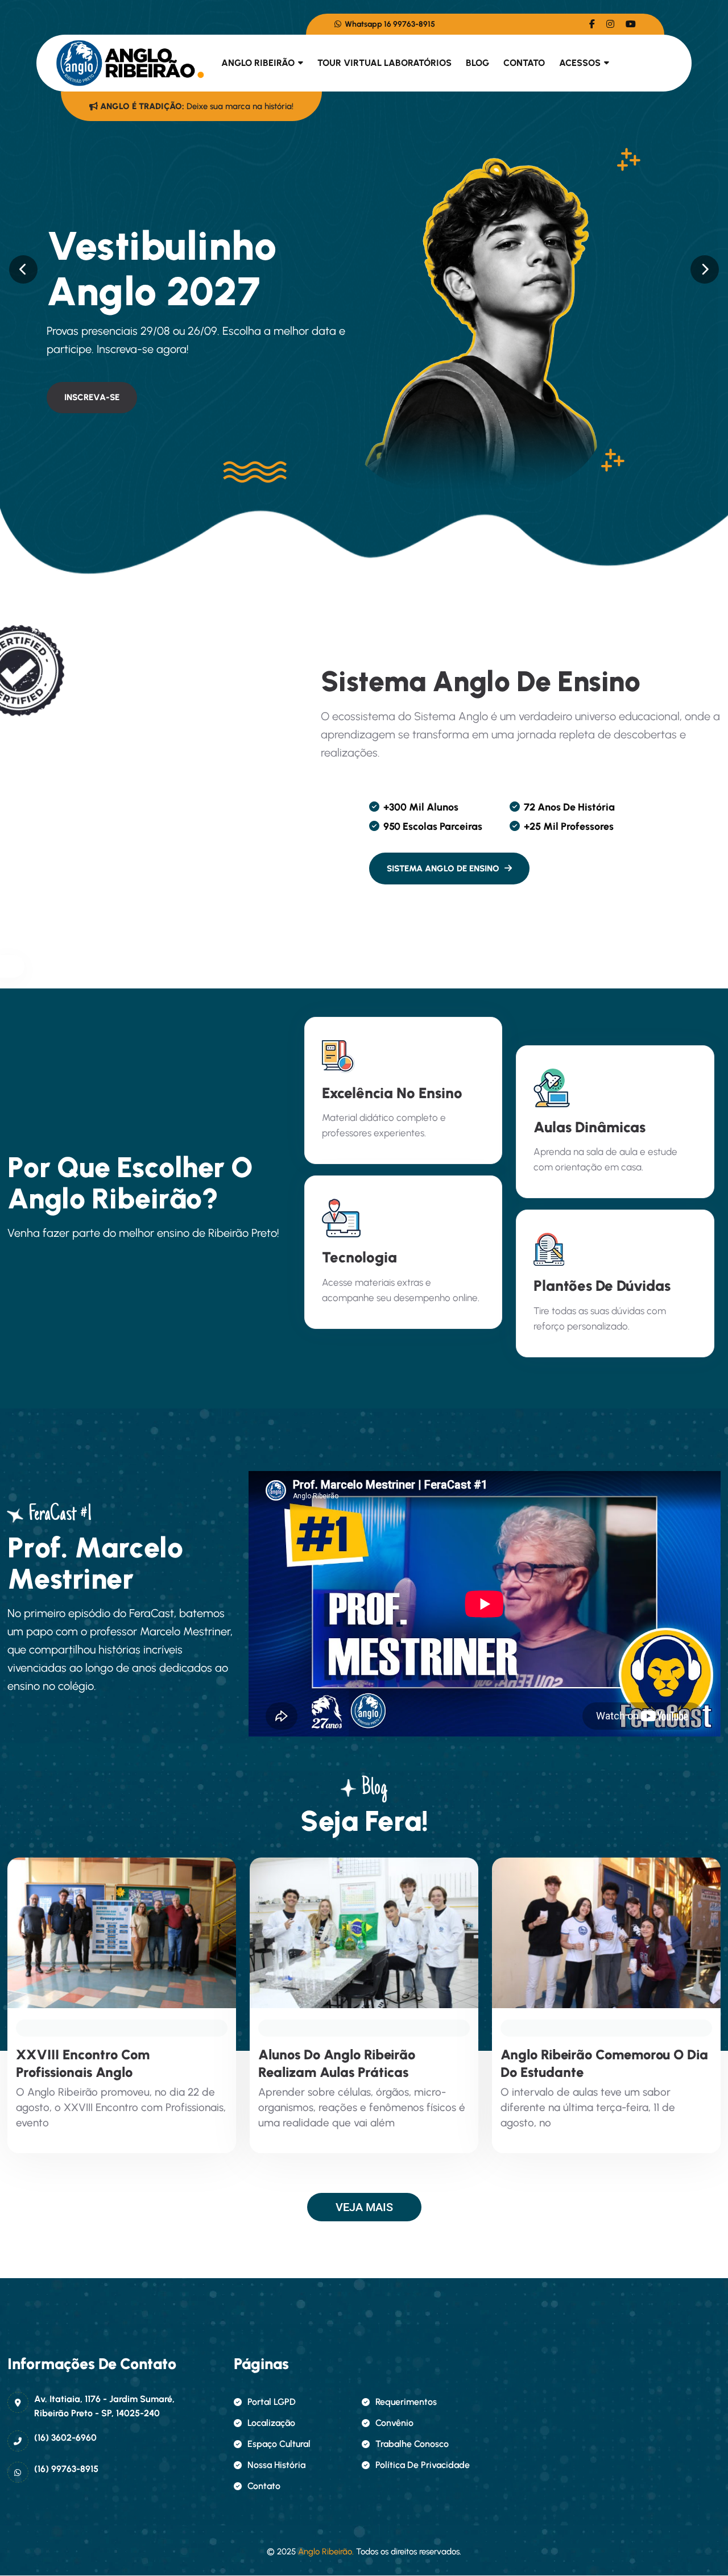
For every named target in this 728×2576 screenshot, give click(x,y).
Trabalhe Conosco (412, 2444)
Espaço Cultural (279, 2444)
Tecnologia (359, 1257)
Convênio (394, 2423)
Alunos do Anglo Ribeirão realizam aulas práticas (337, 2063)
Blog (477, 63)
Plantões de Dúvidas (602, 1286)
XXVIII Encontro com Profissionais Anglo (83, 2063)
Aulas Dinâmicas (590, 1127)
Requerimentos (406, 2402)
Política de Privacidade (423, 2465)
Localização (271, 2423)
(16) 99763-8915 (66, 2469)
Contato (524, 63)
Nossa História (276, 2465)
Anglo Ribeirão (258, 63)
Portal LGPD (272, 2402)
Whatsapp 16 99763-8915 (389, 24)
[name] (592, 24)
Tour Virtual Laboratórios (384, 63)
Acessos (580, 63)
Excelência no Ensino (392, 1093)
